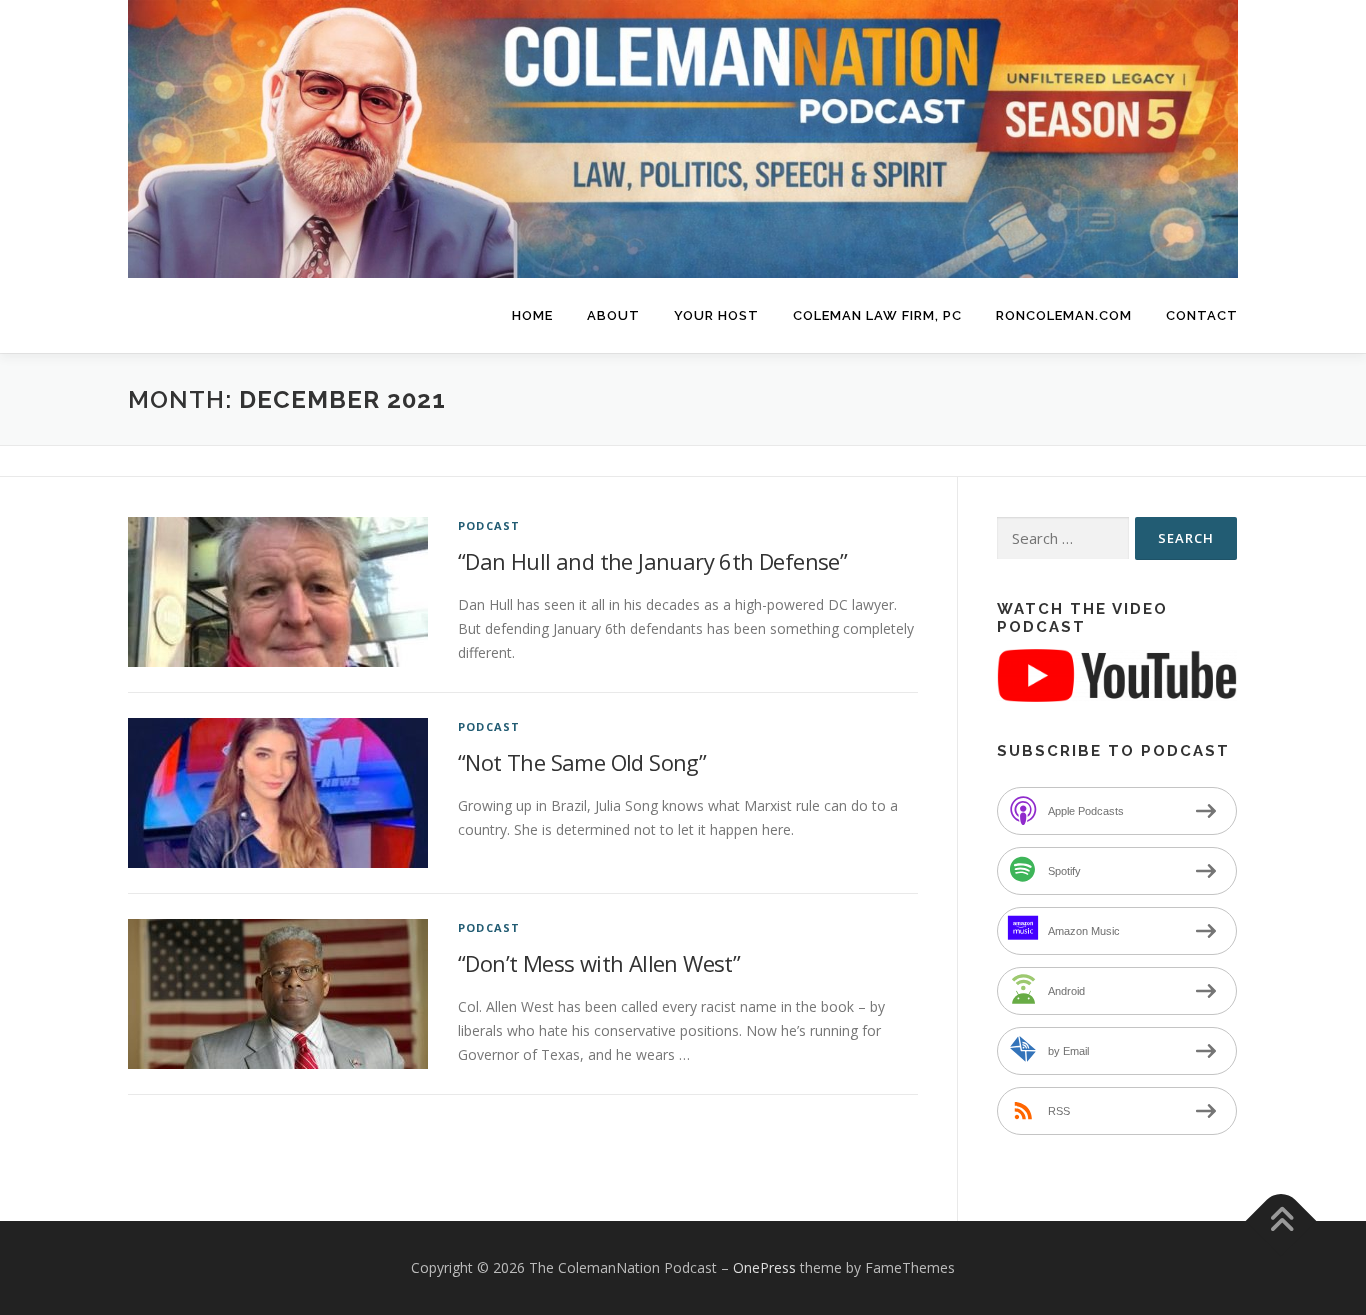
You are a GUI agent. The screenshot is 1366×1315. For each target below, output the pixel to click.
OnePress (764, 1267)
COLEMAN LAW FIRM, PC (877, 315)
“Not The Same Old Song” (582, 762)
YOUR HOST (716, 315)
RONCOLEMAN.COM (1064, 315)
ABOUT (613, 315)
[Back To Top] (1281, 1221)
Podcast (489, 525)
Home (532, 315)
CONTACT (1202, 315)
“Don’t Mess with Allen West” (599, 963)
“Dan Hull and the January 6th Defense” (652, 561)
